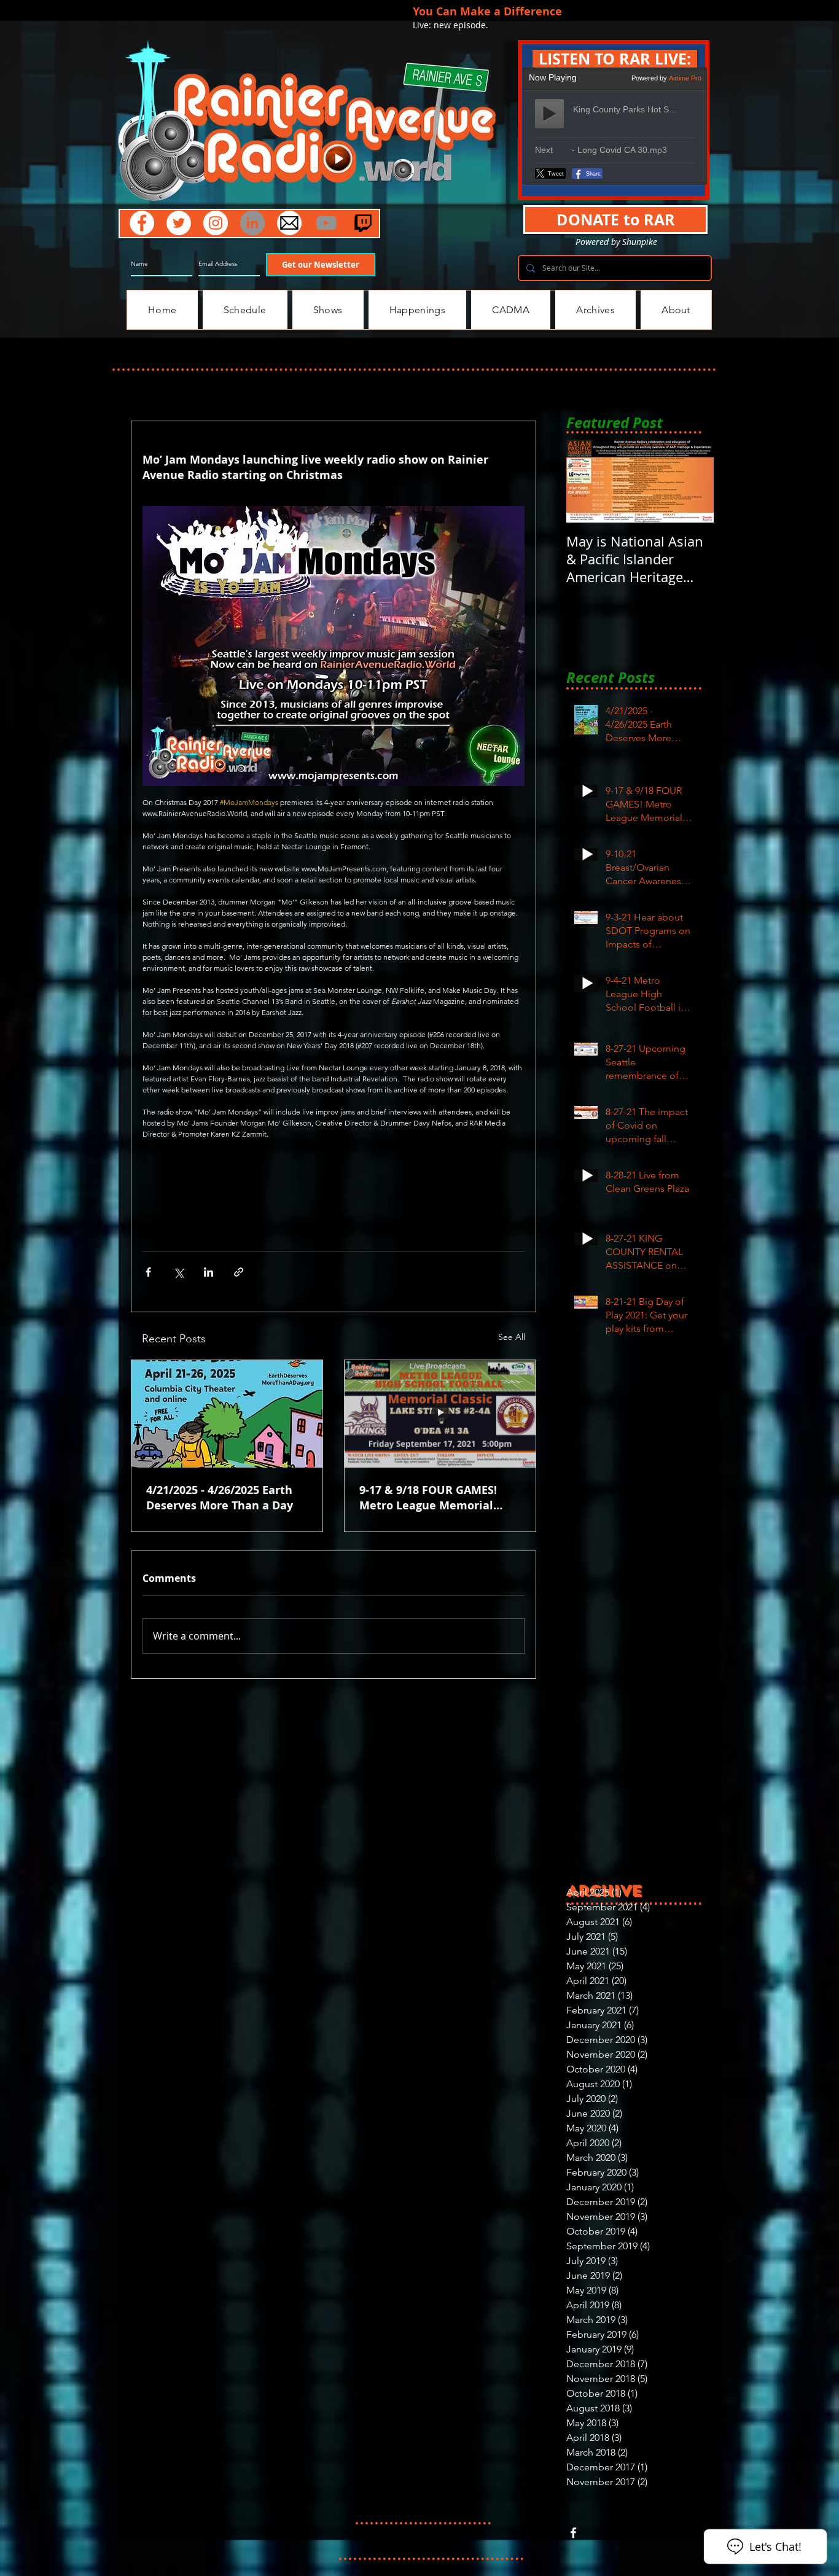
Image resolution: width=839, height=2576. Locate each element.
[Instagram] (216, 223)
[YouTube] (326, 223)
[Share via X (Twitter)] (178, 1272)
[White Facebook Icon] (573, 2533)
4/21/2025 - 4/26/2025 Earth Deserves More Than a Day (220, 1498)
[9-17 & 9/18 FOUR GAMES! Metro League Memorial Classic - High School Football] (440, 1414)
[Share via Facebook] (148, 1272)
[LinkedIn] (252, 223)
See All (512, 1337)
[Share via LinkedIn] (209, 1272)
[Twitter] (179, 223)
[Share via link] (239, 1272)
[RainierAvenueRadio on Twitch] (363, 223)
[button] (615, 59)
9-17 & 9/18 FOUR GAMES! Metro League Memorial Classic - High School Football (440, 1498)
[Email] (289, 223)
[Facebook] (142, 223)
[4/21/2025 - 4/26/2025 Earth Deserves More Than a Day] (227, 1414)
